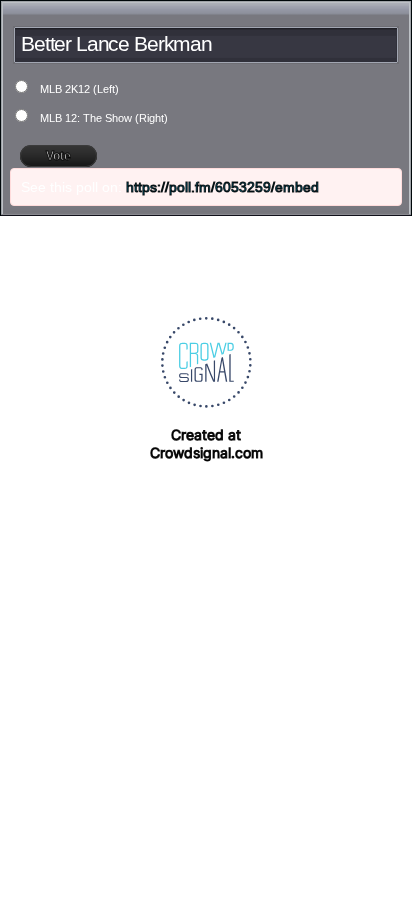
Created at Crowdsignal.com (206, 443)
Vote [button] (58, 156)
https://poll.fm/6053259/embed (222, 187)
